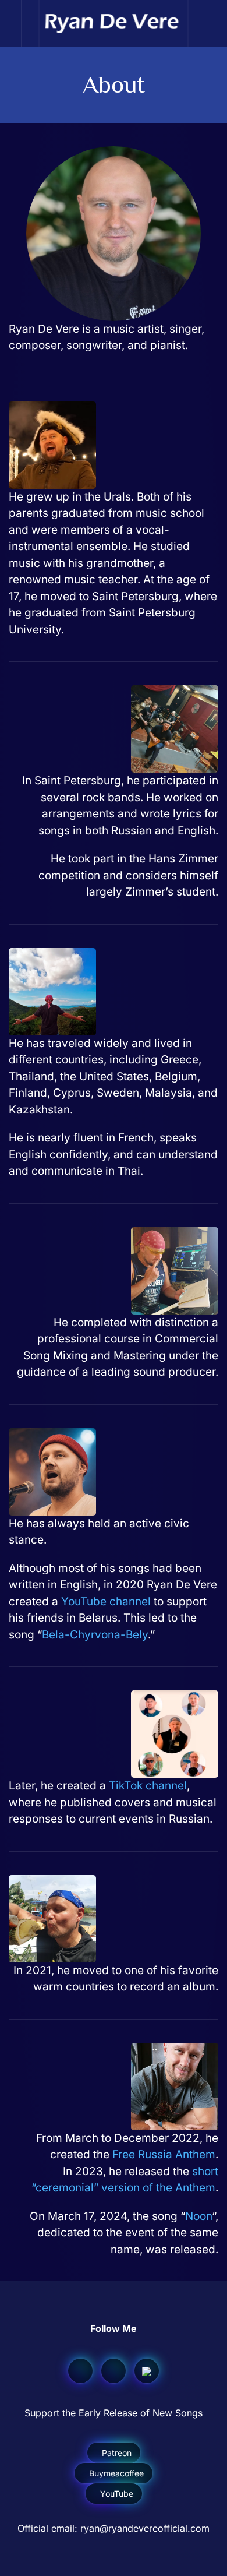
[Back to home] (114, 23)
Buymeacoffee (116, 2473)
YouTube (117, 2494)
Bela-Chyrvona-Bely (95, 1635)
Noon (198, 2216)
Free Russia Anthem (164, 2154)
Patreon (117, 2453)
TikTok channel (148, 1786)
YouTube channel (106, 1601)
